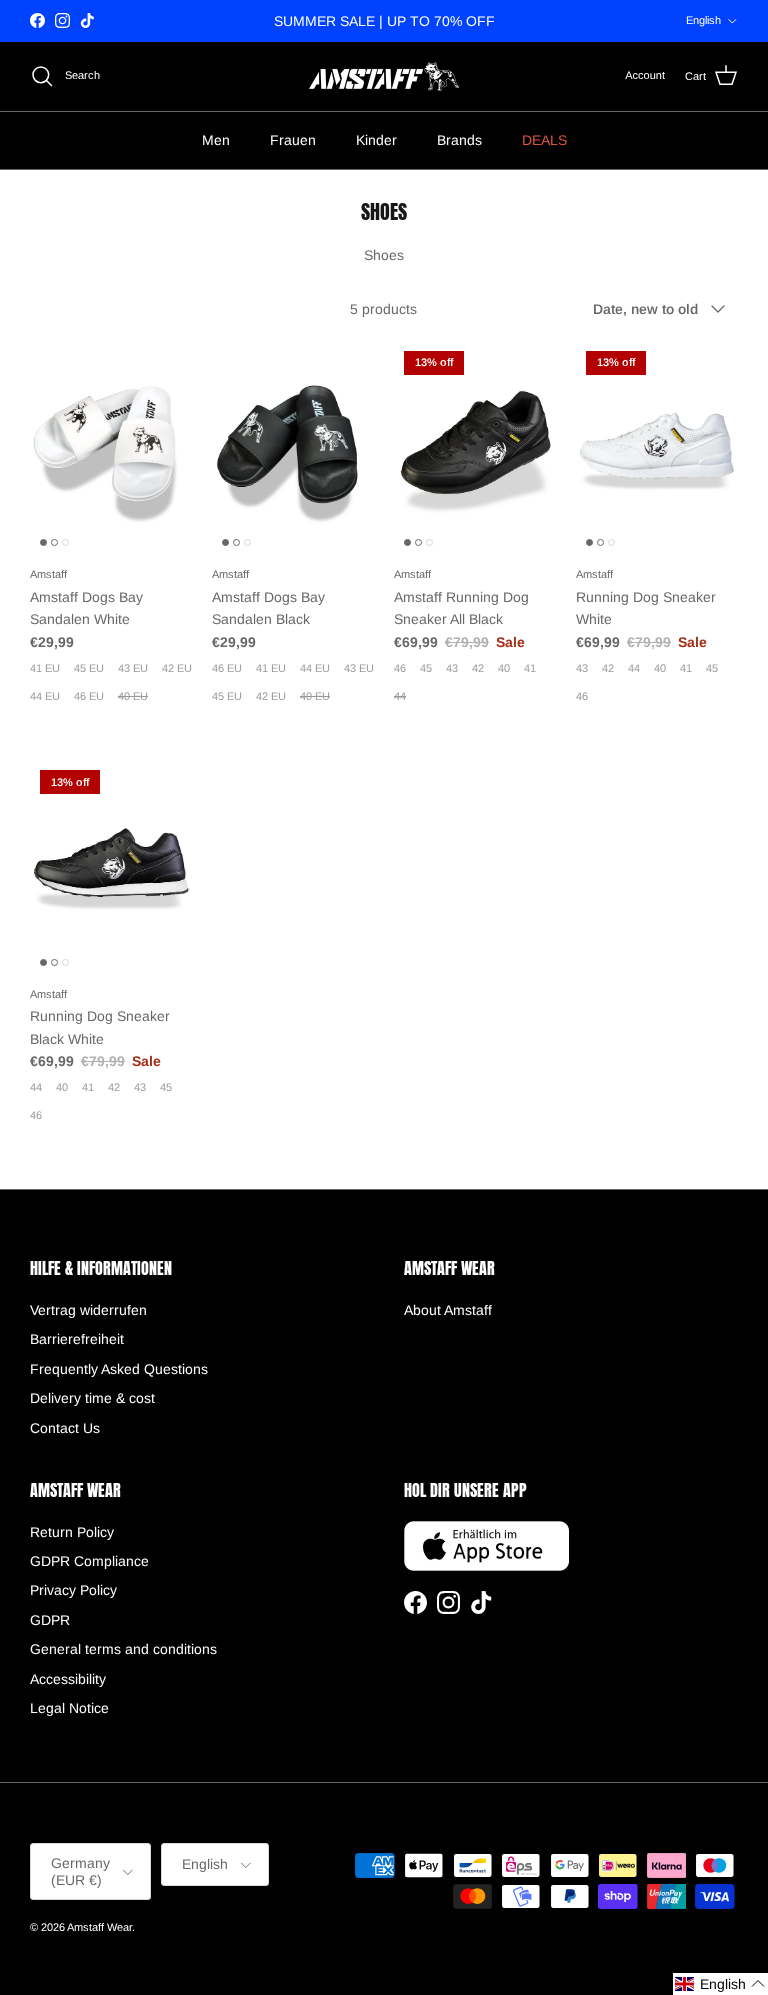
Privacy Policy (73, 1590)
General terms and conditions (123, 1649)
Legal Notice (69, 1708)
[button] (720, 1984)
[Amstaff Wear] (384, 76)
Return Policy (72, 1532)
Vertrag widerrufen (88, 1310)
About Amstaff (448, 1310)
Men (216, 140)
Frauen (293, 140)
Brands (459, 140)
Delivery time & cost (92, 1398)
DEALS (544, 140)
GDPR (50, 1620)
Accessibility (68, 1679)
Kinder (376, 140)
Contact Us (65, 1428)
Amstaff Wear (99, 1927)
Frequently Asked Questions (119, 1369)
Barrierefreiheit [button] (77, 1339)
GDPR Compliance (89, 1561)
